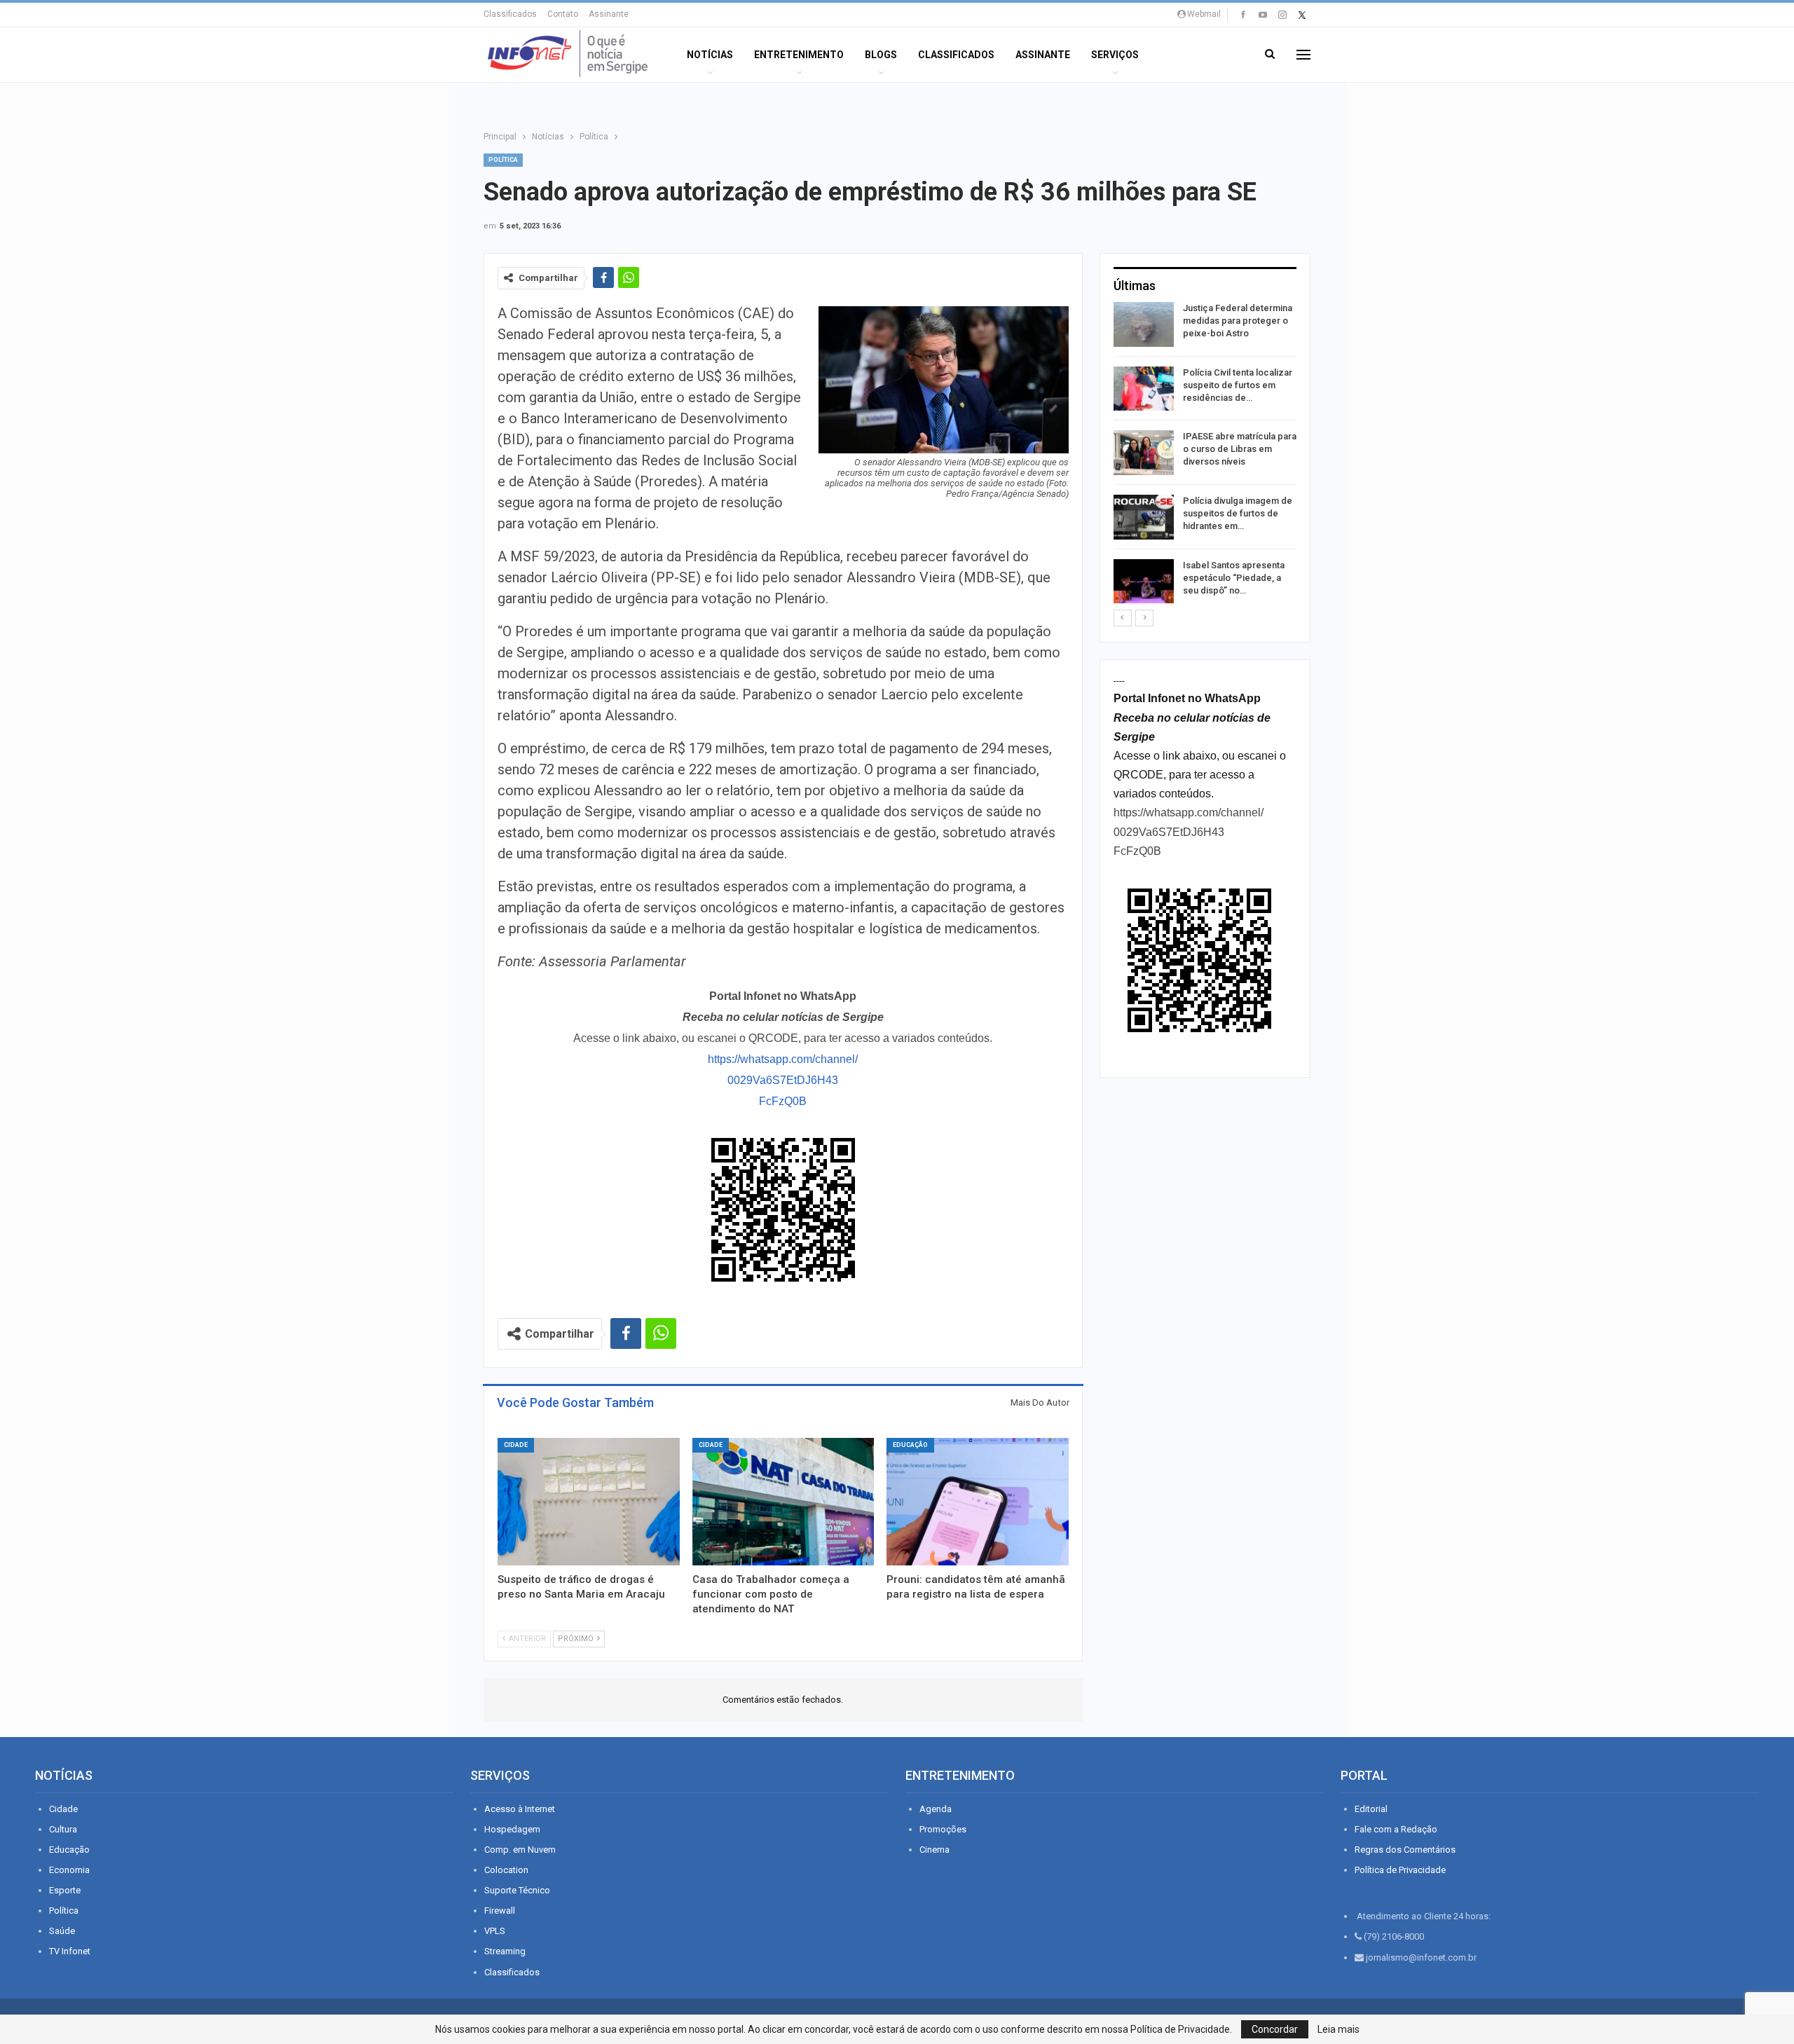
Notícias (710, 55)
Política (503, 160)
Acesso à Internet (520, 1809)
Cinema (934, 1850)
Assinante (609, 14)
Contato (563, 14)
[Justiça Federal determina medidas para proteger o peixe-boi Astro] (1144, 324)
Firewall (500, 1911)
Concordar (1275, 2029)
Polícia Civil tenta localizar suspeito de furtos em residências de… (1238, 385)
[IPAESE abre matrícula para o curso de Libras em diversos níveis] (1144, 453)
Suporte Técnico (517, 1890)
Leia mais (1338, 2029)
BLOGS (881, 55)
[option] (1205, 455)
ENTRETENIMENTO (799, 55)
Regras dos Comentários (1405, 1850)
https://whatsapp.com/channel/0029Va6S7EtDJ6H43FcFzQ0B (783, 1080)
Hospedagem (512, 1829)
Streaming (505, 1951)
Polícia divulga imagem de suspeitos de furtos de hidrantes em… (1238, 513)
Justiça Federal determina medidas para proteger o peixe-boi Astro (1238, 321)
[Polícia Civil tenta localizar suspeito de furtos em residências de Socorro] (1144, 389)
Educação (910, 1445)
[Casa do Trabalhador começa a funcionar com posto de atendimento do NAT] (783, 1502)
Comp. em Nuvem (520, 1850)
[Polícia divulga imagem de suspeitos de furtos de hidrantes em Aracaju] (1144, 517)
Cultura (63, 1829)
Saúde (62, 1931)
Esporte (65, 1890)
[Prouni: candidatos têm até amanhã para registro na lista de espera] (978, 1502)
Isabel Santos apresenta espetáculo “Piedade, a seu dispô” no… (1234, 578)
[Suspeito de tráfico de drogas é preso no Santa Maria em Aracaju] (589, 1502)
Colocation (506, 1870)
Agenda (936, 1809)
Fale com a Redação (1396, 1829)
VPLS (495, 1931)
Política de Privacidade (1400, 1870)
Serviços (1115, 55)
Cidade (516, 1445)
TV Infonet (70, 1951)
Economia (69, 1870)
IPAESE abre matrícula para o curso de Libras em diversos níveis (1240, 449)
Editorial (1371, 1809)
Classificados (510, 14)
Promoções (943, 1829)
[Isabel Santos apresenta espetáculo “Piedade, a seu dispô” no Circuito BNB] (1144, 582)
